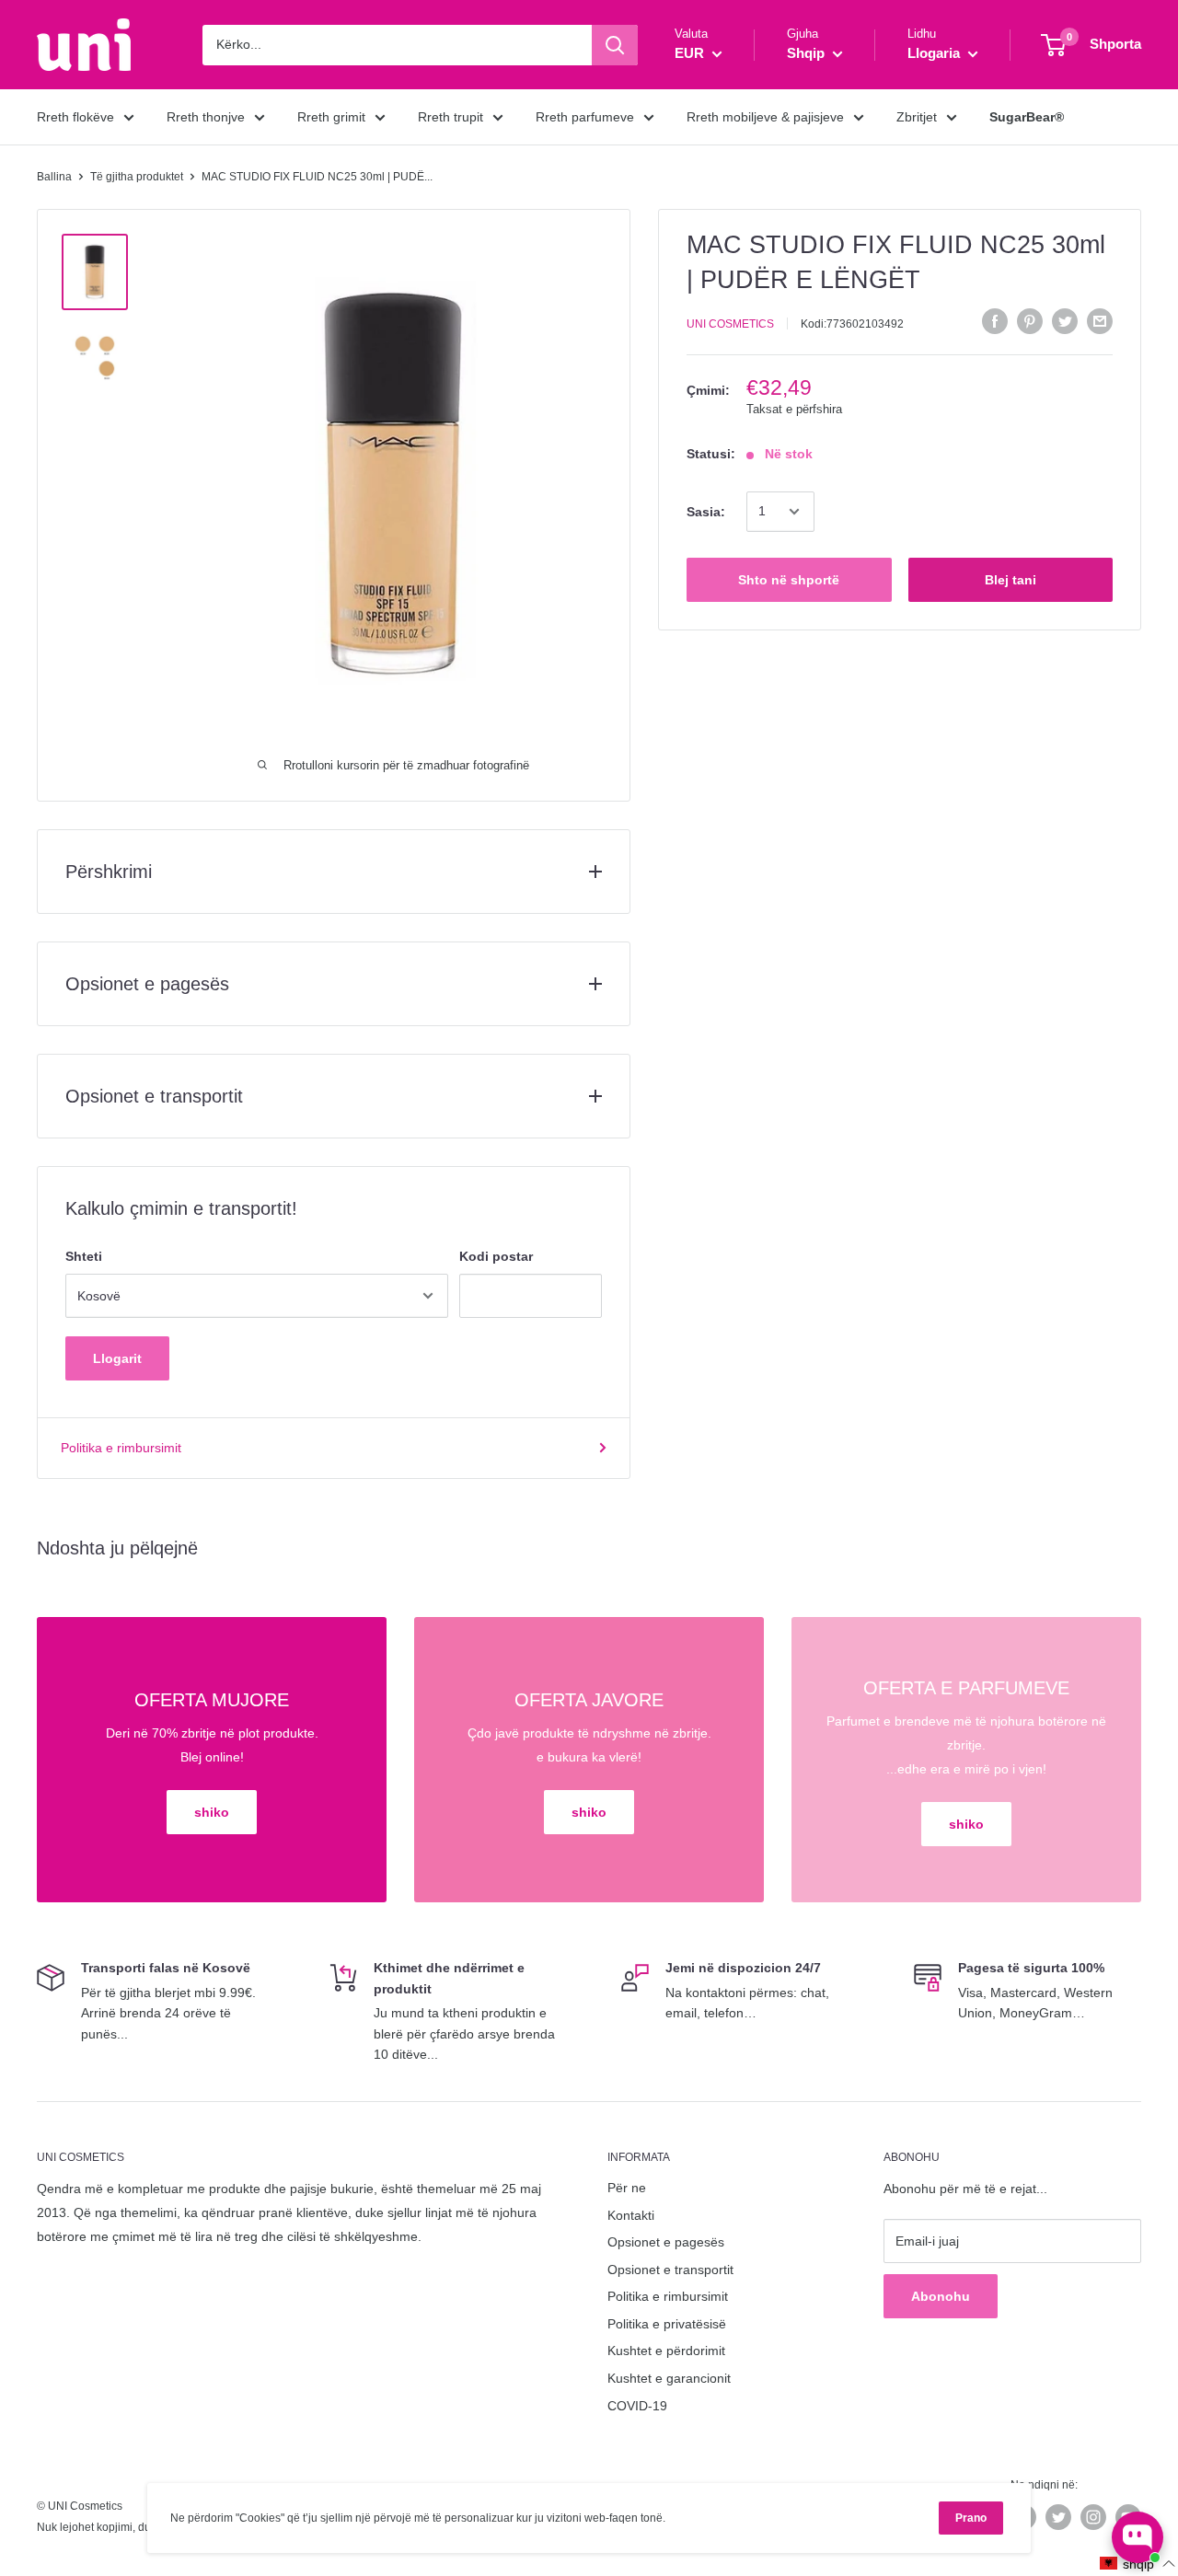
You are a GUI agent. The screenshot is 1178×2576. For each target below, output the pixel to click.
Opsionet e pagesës (666, 2242)
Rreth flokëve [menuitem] (75, 117)
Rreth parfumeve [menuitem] (585, 117)
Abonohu (941, 2296)
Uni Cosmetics (730, 324)
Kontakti (631, 2215)
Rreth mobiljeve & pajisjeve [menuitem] (765, 117)
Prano (971, 2518)
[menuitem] (1027, 117)
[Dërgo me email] (1100, 321)
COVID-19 (637, 2406)
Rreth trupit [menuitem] (450, 117)
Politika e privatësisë (667, 2324)
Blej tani (1011, 580)
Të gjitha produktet (137, 177)
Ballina (54, 177)
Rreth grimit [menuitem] (331, 117)
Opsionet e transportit (670, 2270)
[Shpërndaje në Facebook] (995, 321)
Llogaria (935, 53)
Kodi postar (496, 1256)
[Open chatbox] (1138, 2537)
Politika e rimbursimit (121, 1448)
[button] (1138, 2564)
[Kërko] (615, 45)
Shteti (84, 1256)
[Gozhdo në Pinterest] (1030, 321)
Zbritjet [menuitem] (917, 117)
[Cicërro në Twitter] (1065, 321)
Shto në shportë (789, 580)
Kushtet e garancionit (669, 2378)
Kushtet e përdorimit (666, 2351)
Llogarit (117, 1358)
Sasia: (706, 512)
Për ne (627, 2188)
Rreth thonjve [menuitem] (206, 117)
